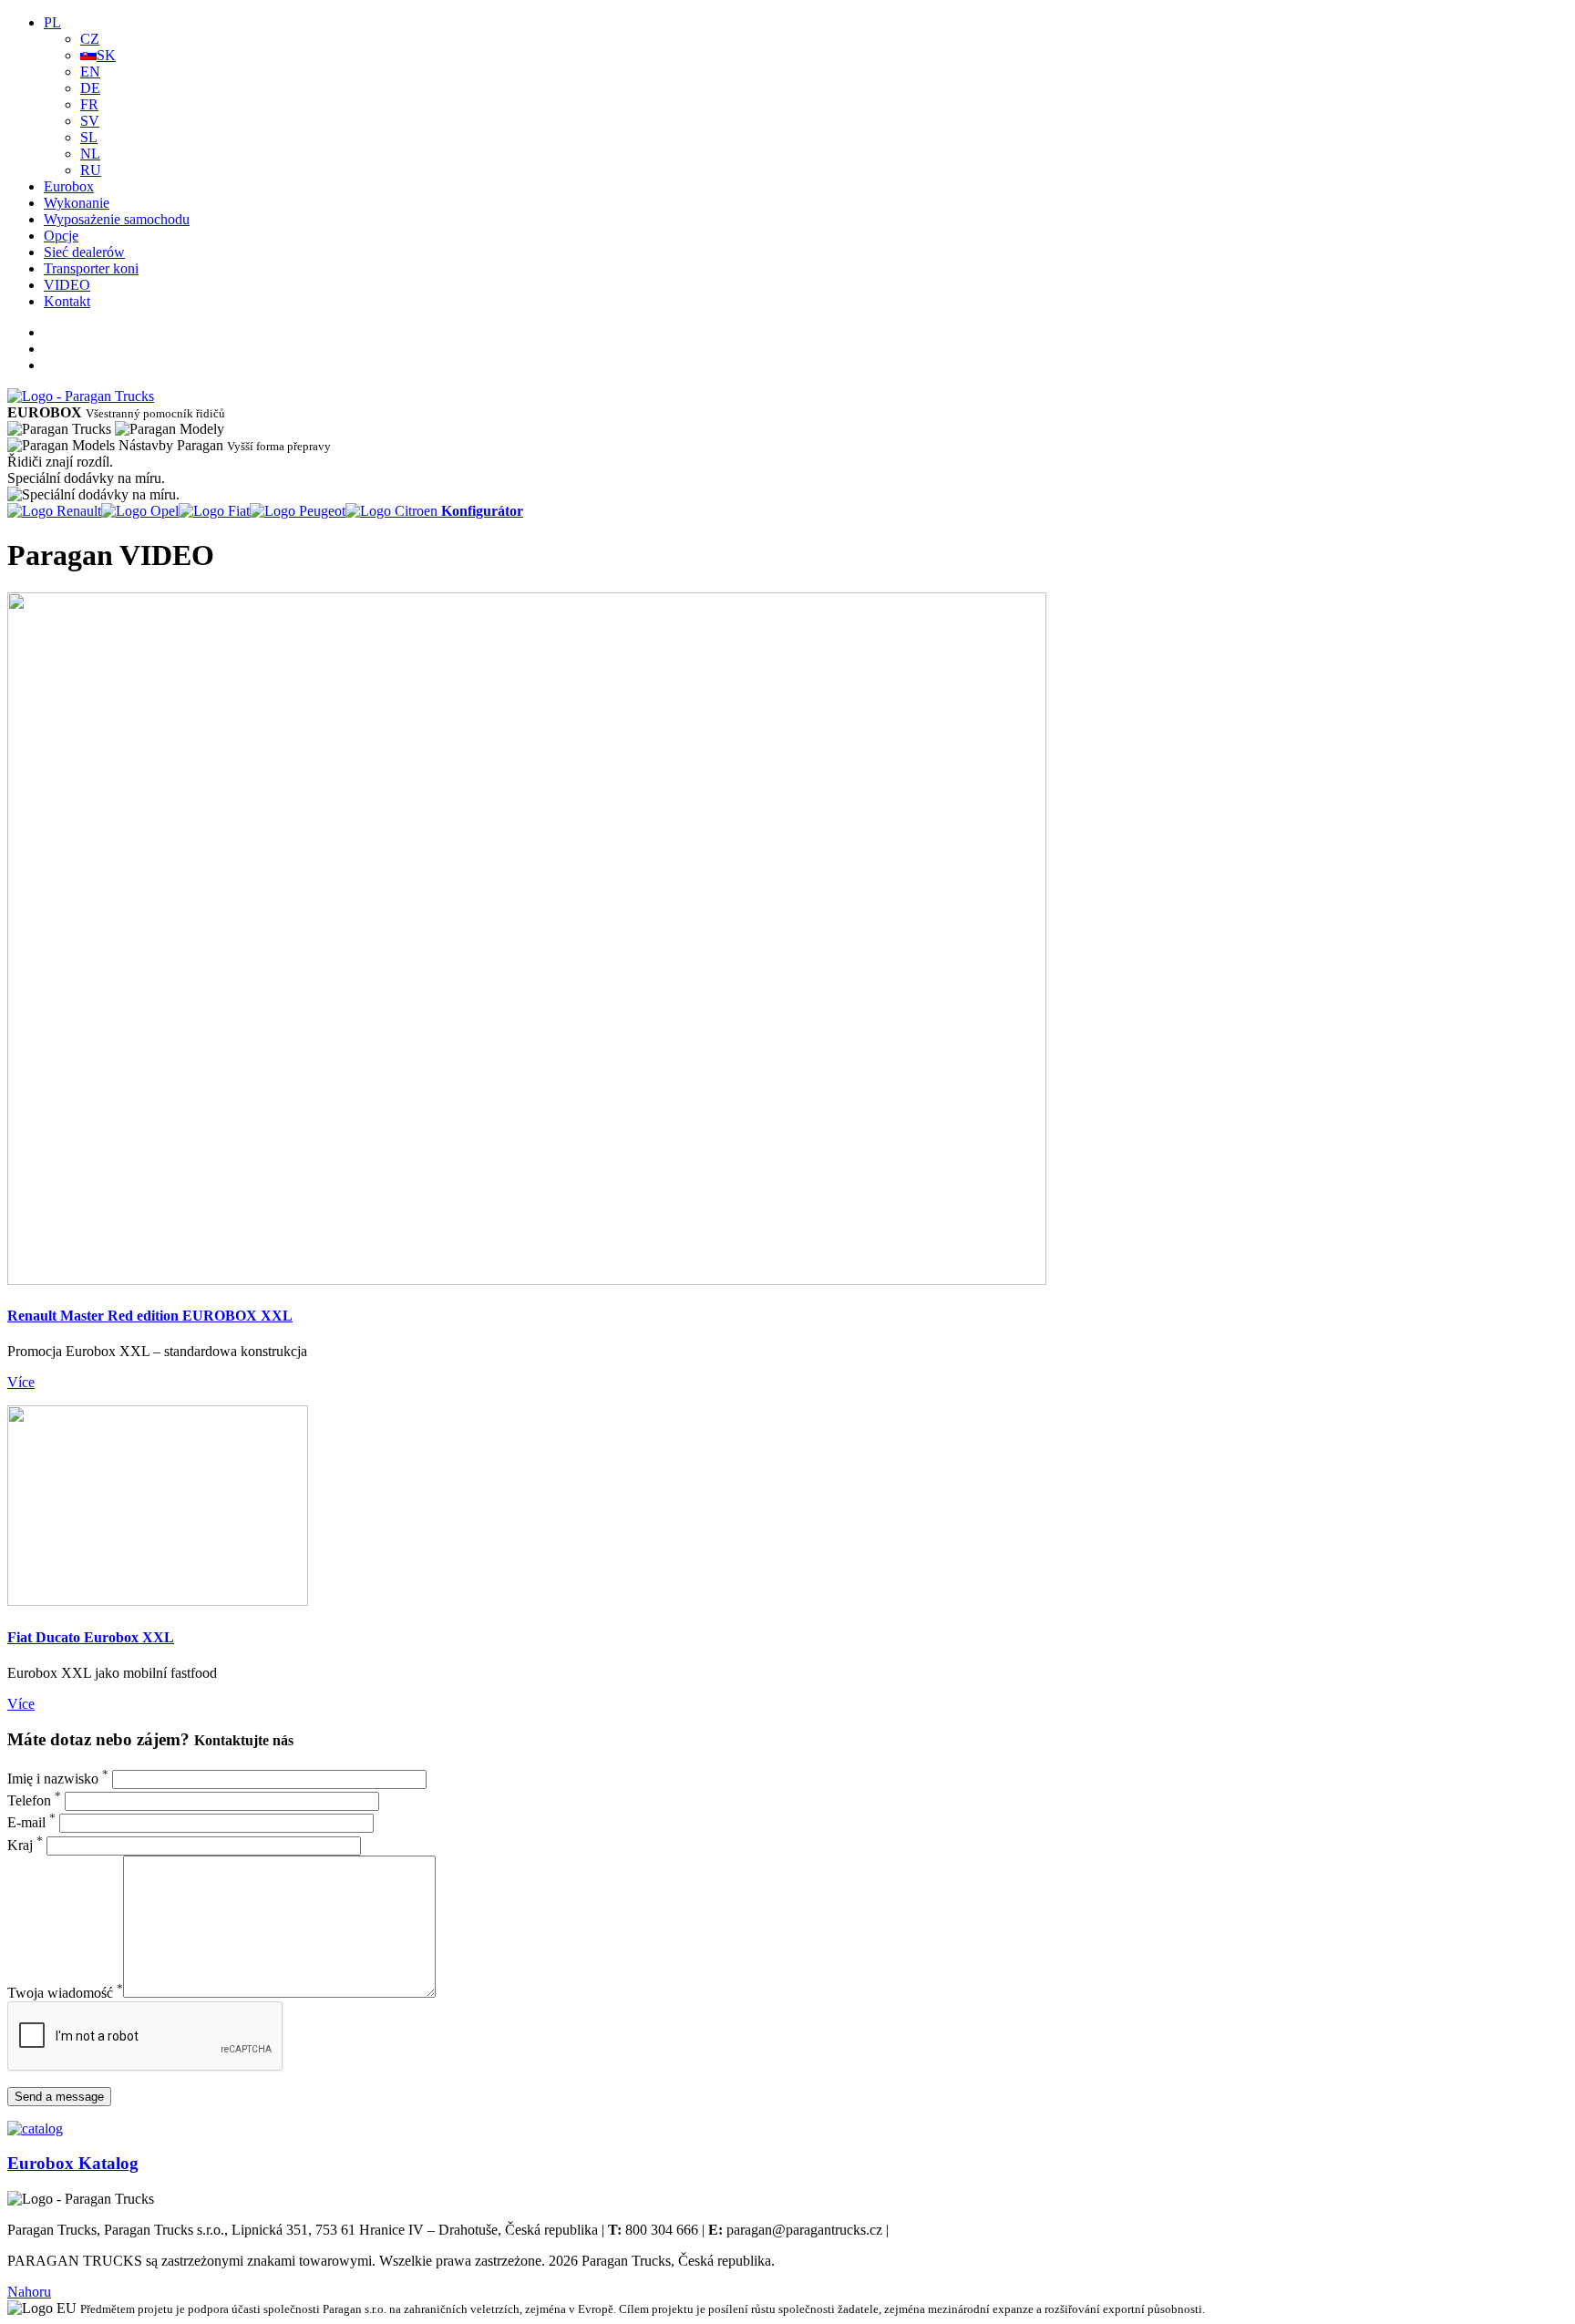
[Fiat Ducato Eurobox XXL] (158, 1601)
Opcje (61, 236)
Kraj (25, 1845)
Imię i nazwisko (58, 1779)
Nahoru (29, 2292)
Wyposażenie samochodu (117, 219)
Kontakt (67, 301)
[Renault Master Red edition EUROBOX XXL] (527, 1280)
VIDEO (67, 285)
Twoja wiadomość (65, 1993)
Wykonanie (77, 203)
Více (21, 1382)
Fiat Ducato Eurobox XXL (91, 1637)
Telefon (34, 1800)
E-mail (31, 1822)
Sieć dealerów (84, 252)
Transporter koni (91, 268)
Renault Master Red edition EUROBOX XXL (150, 1316)
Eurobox (69, 186)
